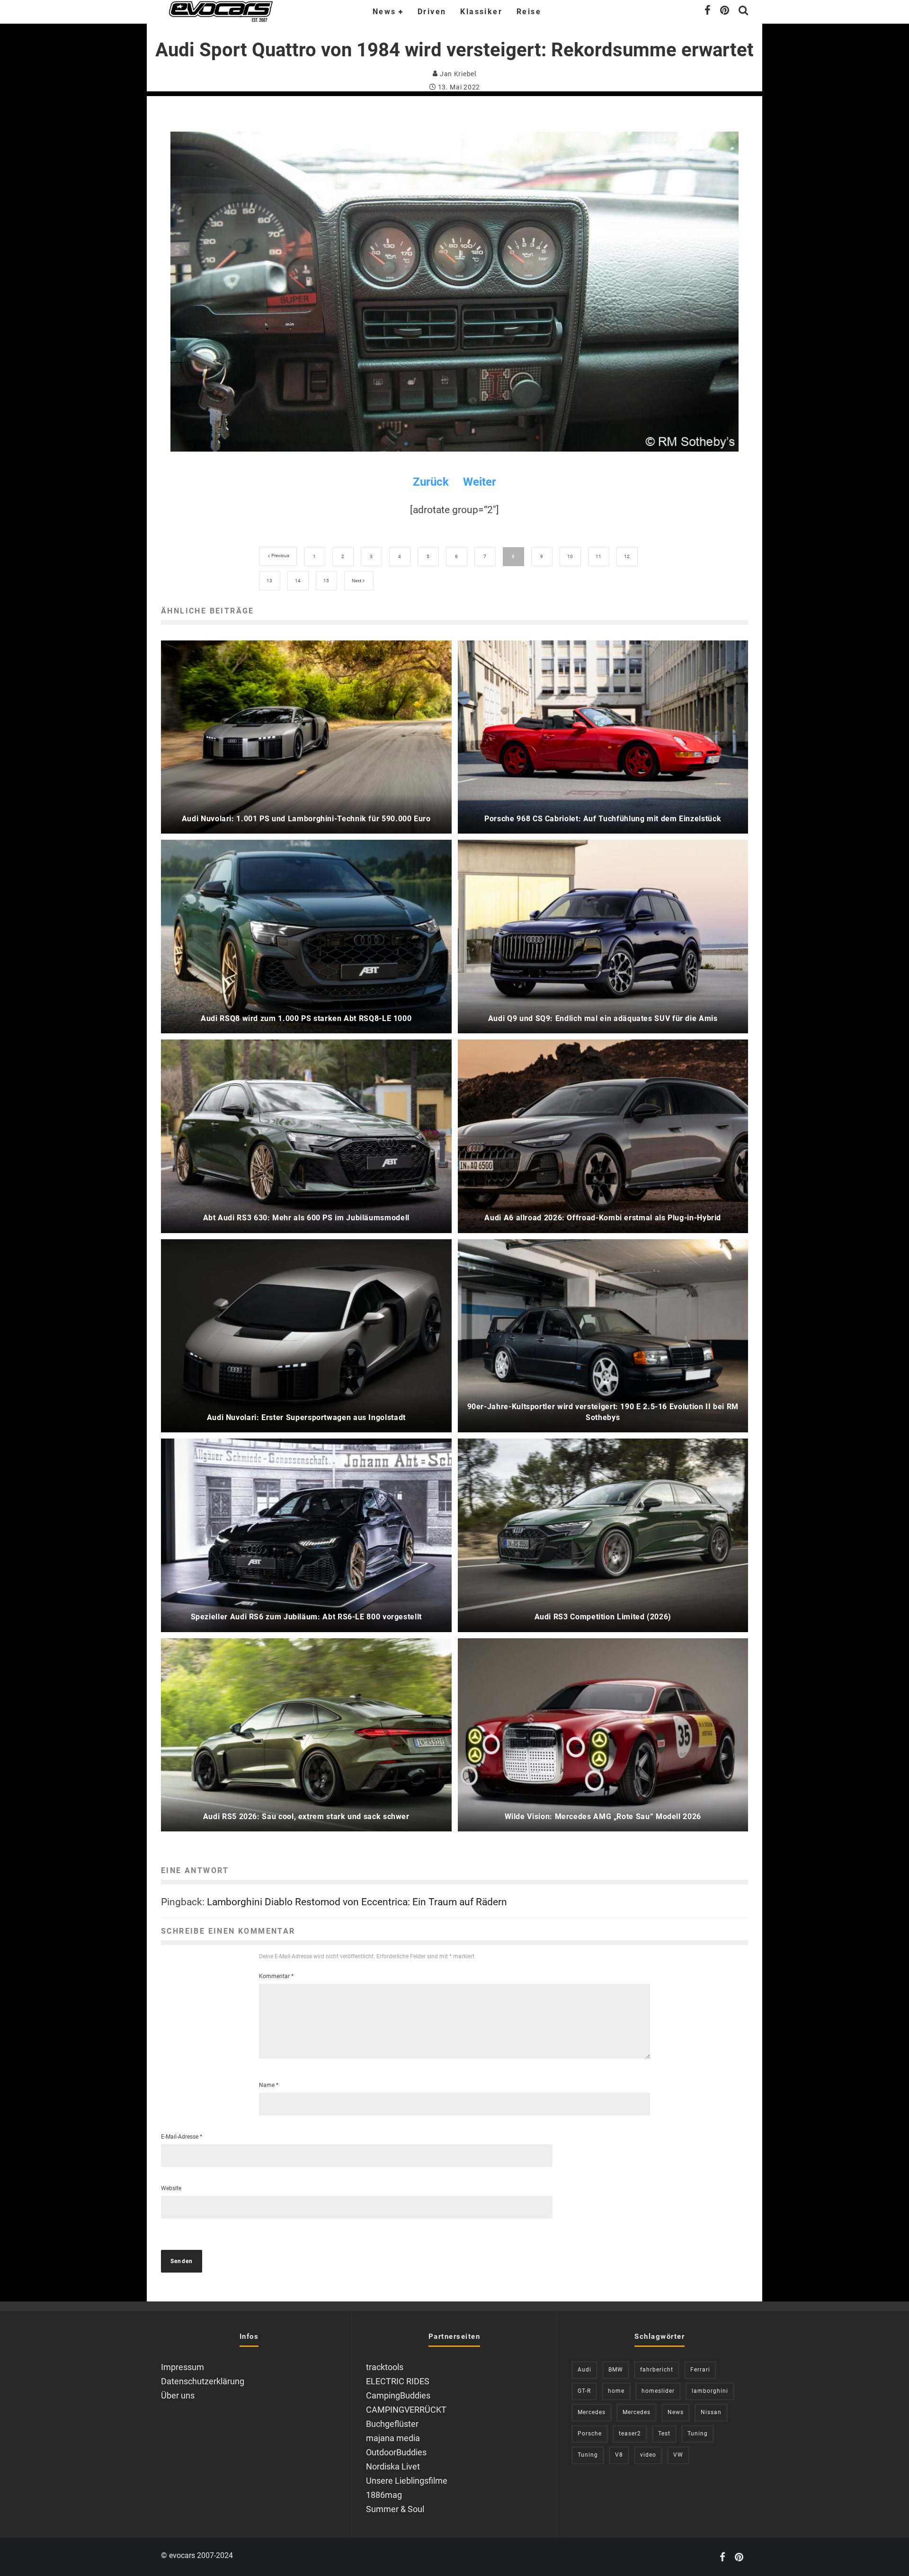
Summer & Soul (395, 2509)
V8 (619, 2455)
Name (269, 2085)
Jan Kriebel (457, 74)
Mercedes (592, 2412)
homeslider (658, 2391)
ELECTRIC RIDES (398, 2381)
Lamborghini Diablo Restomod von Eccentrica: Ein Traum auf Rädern (357, 1902)
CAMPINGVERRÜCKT (406, 2410)
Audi (584, 2370)
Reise (529, 12)
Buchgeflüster (392, 2424)
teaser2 (630, 2434)
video (648, 2455)
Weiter (480, 482)
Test (664, 2434)
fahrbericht (657, 2370)
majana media (393, 2438)
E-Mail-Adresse (182, 2137)
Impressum (183, 2367)
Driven (432, 12)
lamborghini (710, 2391)
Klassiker (481, 12)
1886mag (384, 2495)
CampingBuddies (398, 2395)
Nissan (711, 2412)
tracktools (385, 2367)
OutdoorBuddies (396, 2452)
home (616, 2391)
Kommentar (276, 1976)
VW (678, 2455)
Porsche (590, 2434)
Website (171, 2188)
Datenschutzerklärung (203, 2381)
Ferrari (700, 2370)
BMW (616, 2370)
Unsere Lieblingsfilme (407, 2481)
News (384, 12)
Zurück (431, 482)
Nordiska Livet (393, 2466)
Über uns (178, 2395)
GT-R (584, 2391)
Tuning (698, 2434)
